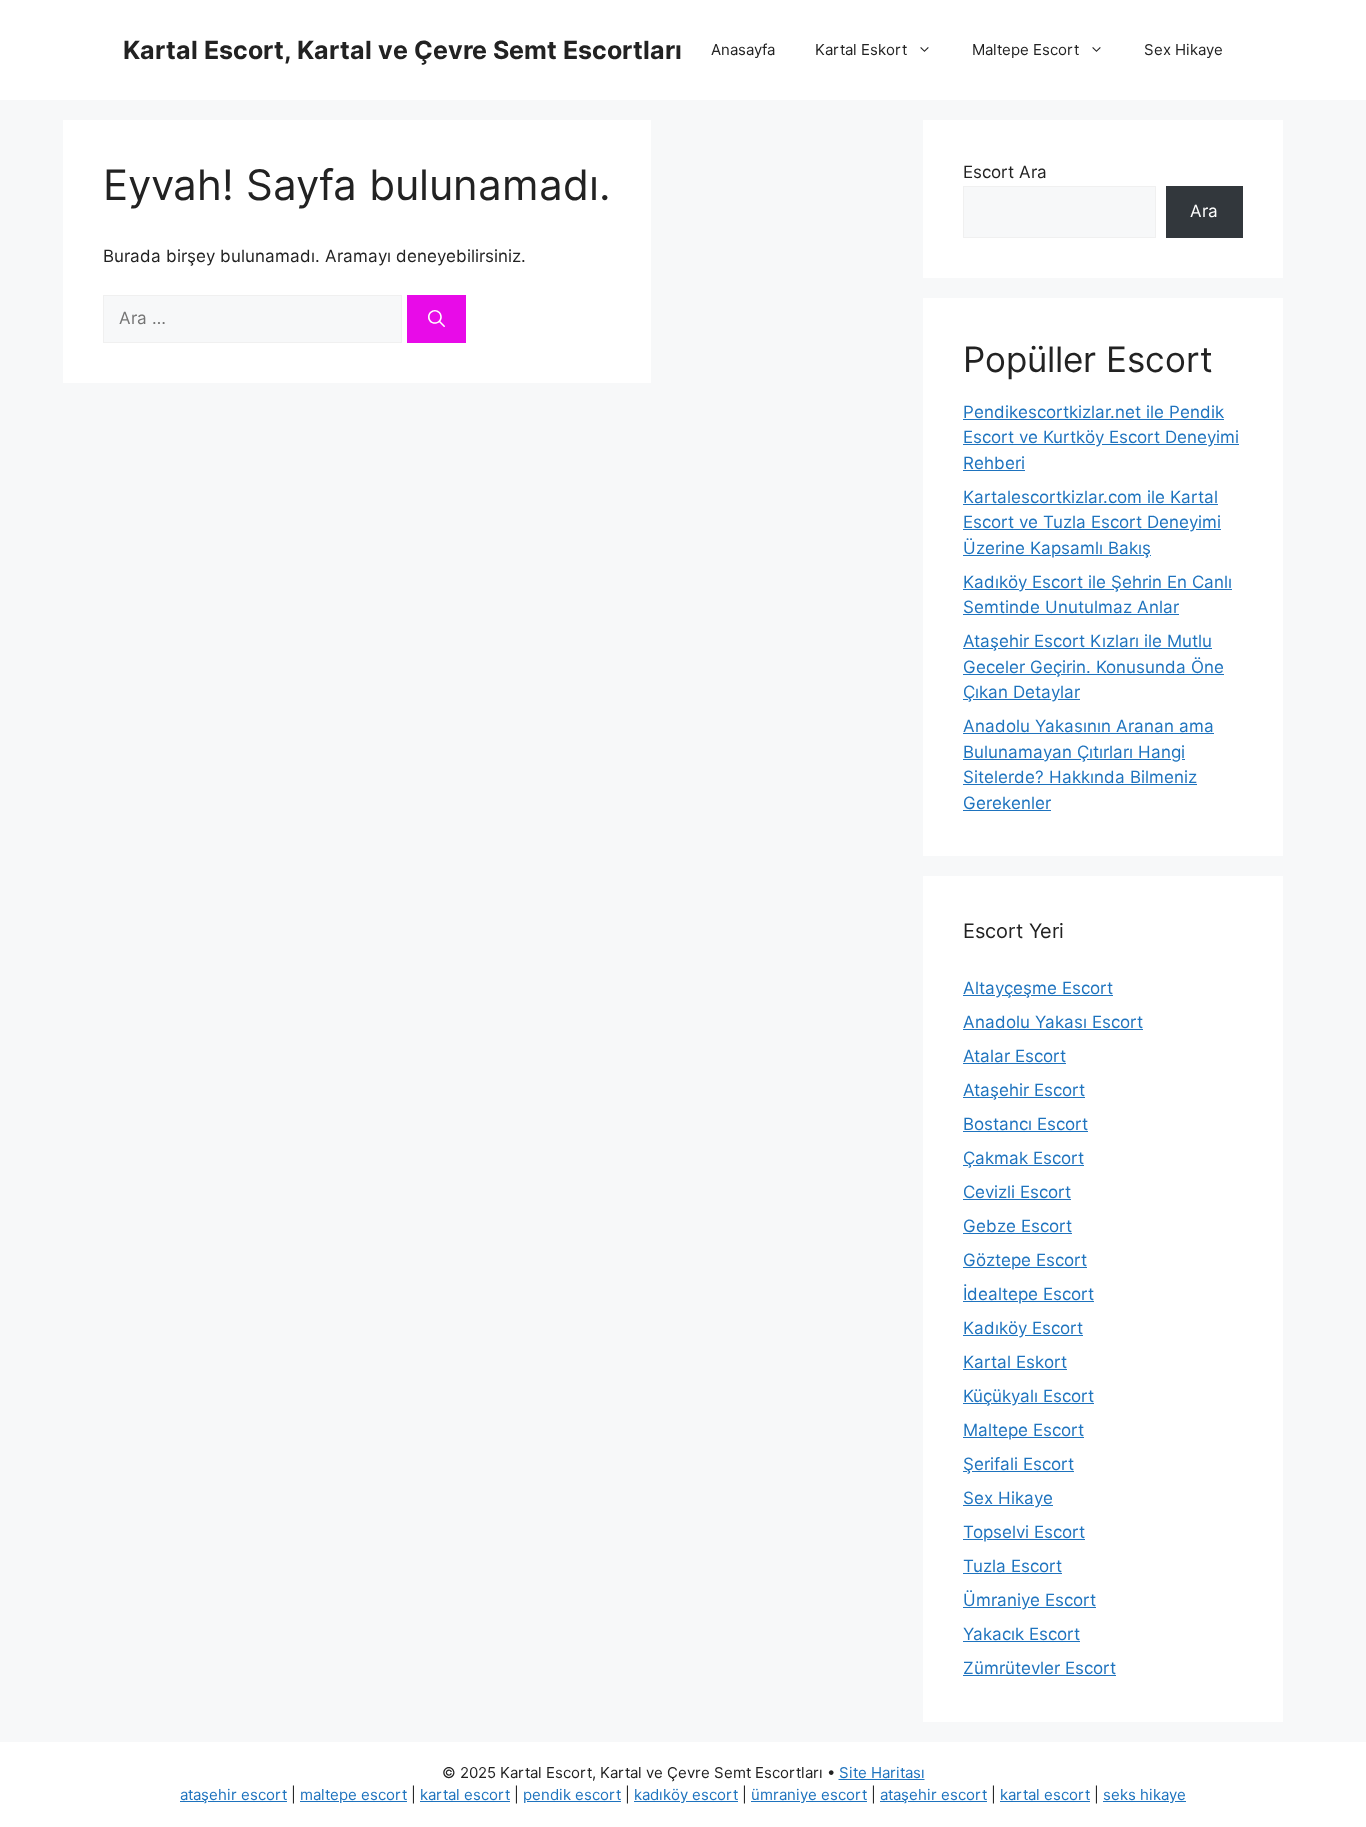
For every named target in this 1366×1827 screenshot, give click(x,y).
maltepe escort (353, 1794)
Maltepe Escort (1025, 49)
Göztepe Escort (1025, 1260)
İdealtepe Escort (1028, 1294)
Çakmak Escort (1023, 1158)
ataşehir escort (233, 1794)
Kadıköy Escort (1023, 1328)
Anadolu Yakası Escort (1053, 1022)
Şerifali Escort (1018, 1464)
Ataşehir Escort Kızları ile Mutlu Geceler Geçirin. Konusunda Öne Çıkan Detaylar (1093, 666)
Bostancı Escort (1025, 1124)
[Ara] (436, 319)
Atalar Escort (1014, 1056)
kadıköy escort (686, 1794)
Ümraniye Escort (1029, 1600)
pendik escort (572, 1794)
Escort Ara (1005, 172)
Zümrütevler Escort (1039, 1668)
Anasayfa (743, 49)
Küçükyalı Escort (1028, 1396)
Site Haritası (882, 1772)
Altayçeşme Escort (1038, 988)
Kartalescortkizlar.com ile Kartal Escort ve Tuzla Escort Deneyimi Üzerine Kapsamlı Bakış (1092, 522)
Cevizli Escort (1017, 1192)
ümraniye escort (809, 1794)
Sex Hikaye (1183, 49)
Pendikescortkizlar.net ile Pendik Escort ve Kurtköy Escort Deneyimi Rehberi (1101, 437)
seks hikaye (1144, 1794)
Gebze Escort (1017, 1226)
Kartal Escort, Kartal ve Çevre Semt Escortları (402, 50)
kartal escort (465, 1794)
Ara (1204, 211)
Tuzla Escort (1012, 1566)
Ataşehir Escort (1024, 1090)
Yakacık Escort (1021, 1634)
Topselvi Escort (1024, 1532)
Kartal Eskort (861, 49)
